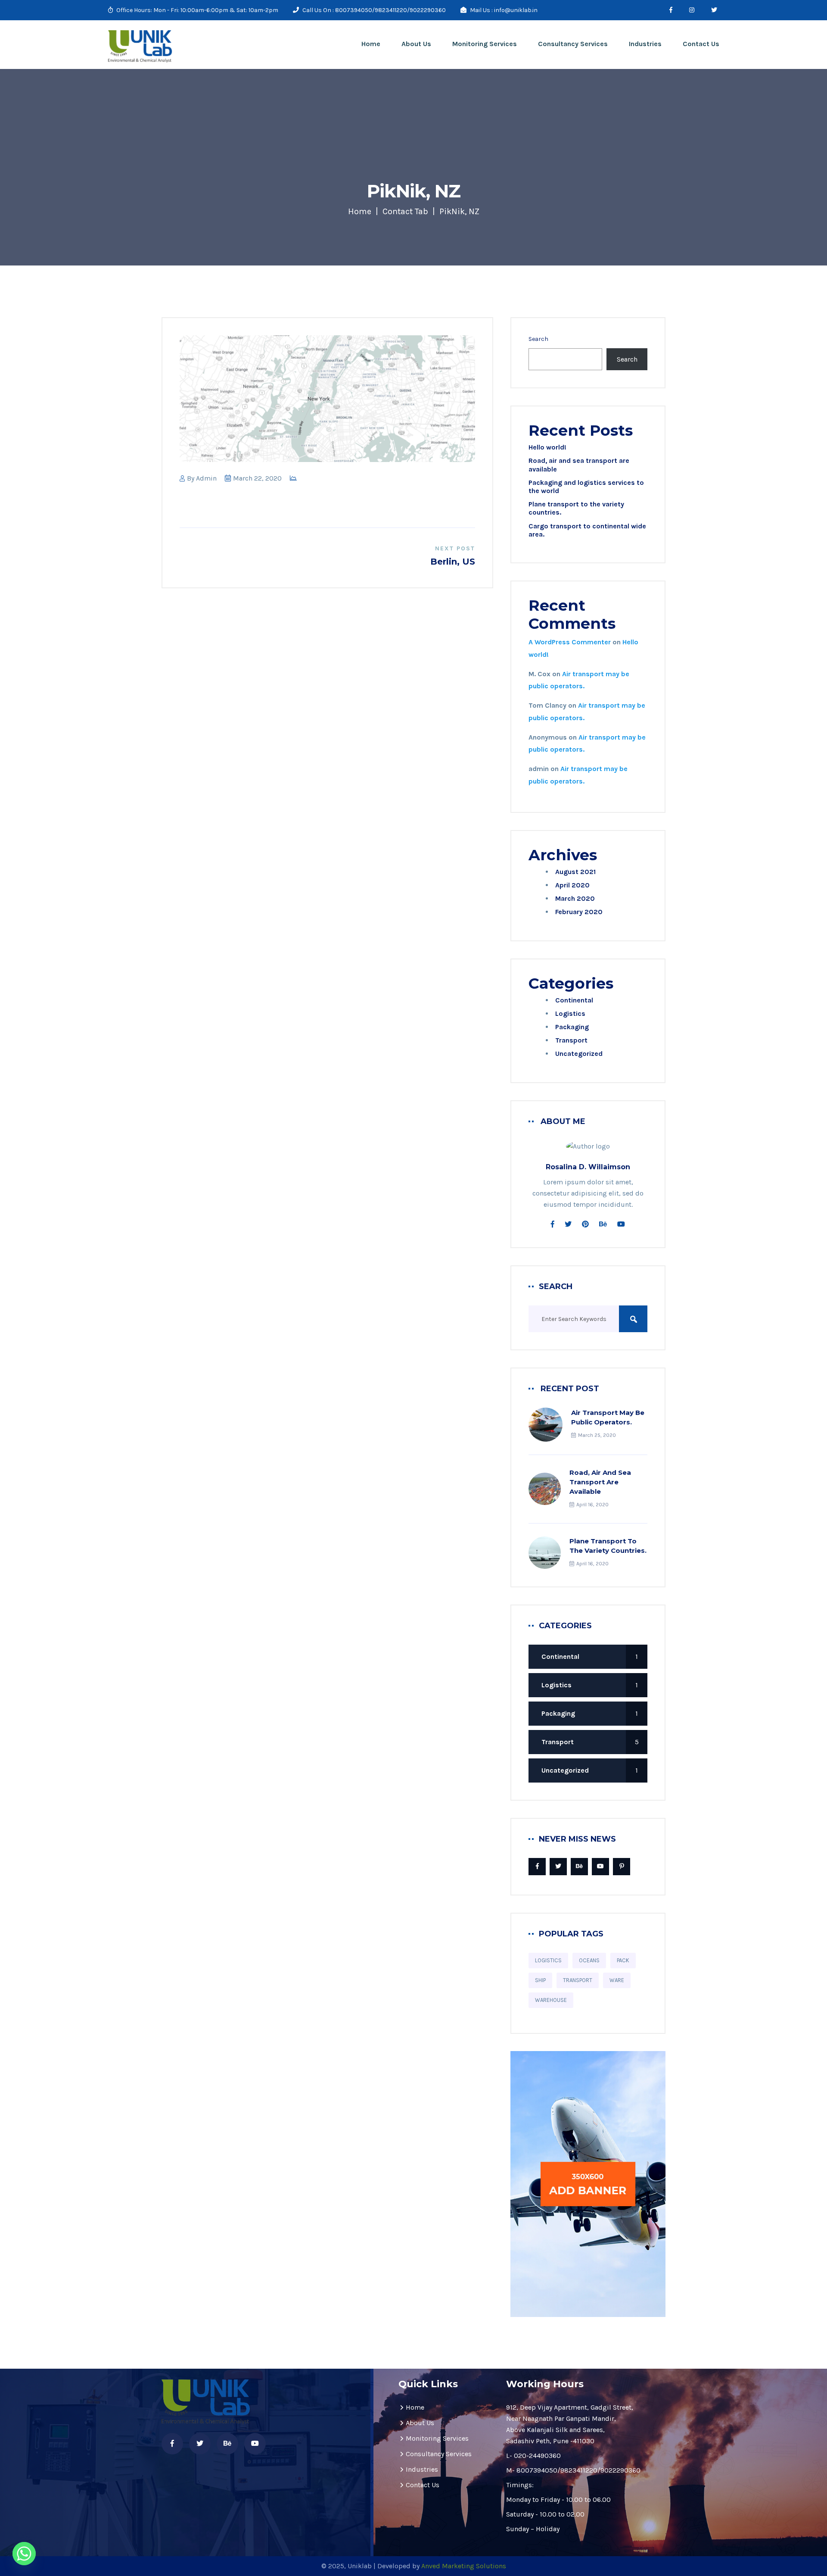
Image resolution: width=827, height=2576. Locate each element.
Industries (645, 44)
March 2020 (575, 898)
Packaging (572, 1027)
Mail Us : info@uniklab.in (503, 10)
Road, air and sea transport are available (600, 1482)
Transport (571, 1040)
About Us (416, 44)
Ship (540, 1980)
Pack (623, 1960)
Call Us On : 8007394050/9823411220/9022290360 (373, 10)
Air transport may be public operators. (608, 1417)
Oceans (589, 1960)
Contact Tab (405, 211)
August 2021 (575, 872)
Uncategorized (579, 1054)
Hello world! (547, 447)
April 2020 (572, 885)
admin (206, 478)
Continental (574, 1000)
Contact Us (701, 44)
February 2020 (579, 912)
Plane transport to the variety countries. (608, 1546)
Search (538, 339)
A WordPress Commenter (570, 642)
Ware (617, 1980)
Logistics (570, 1013)
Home (371, 44)
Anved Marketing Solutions (464, 2566)
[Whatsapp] (24, 2554)
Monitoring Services (485, 44)
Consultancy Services (573, 44)
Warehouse (551, 2000)
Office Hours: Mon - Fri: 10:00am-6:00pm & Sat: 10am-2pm (197, 10)
